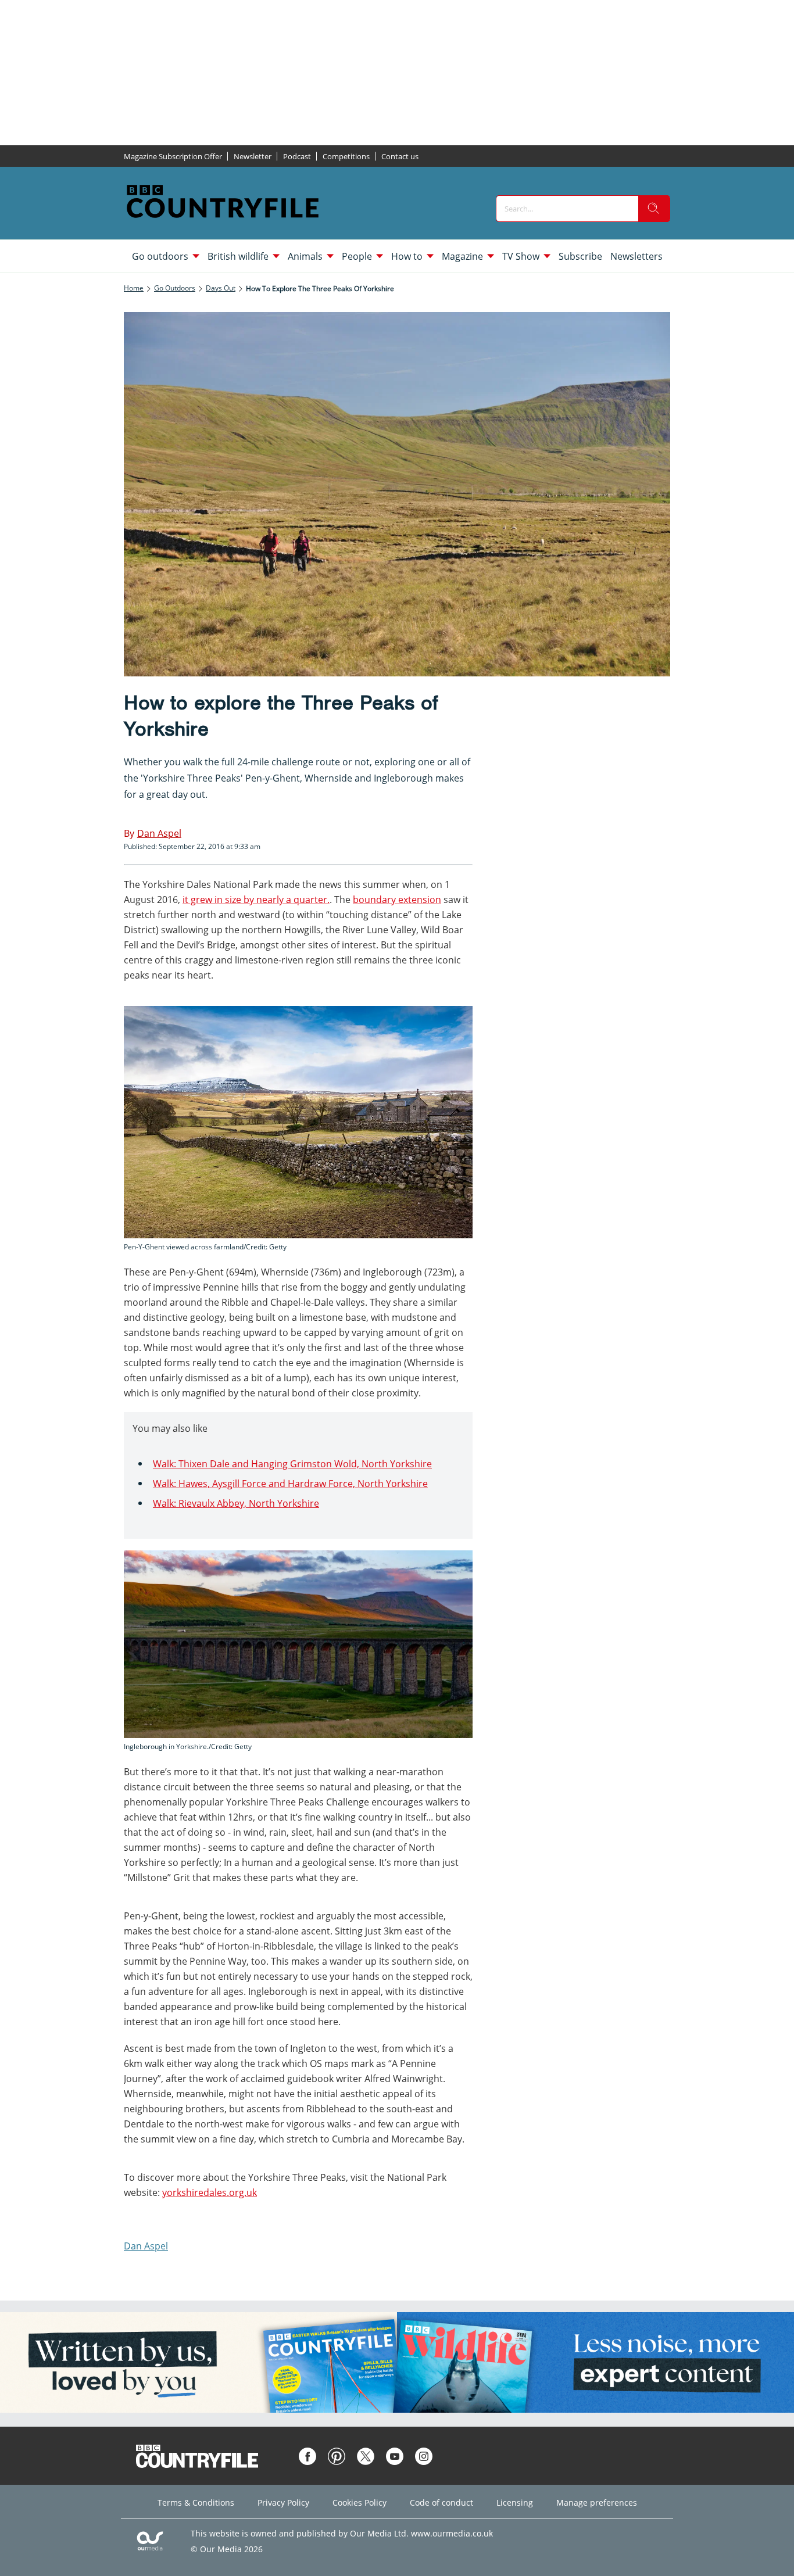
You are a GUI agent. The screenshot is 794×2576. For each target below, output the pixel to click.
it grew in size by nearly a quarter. (256, 900)
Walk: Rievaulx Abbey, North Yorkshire (236, 1503)
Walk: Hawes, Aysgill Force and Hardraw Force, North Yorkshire (290, 1484)
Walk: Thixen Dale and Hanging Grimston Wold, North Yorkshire (292, 1464)
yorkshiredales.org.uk (210, 2192)
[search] (654, 209)
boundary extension (397, 900)
